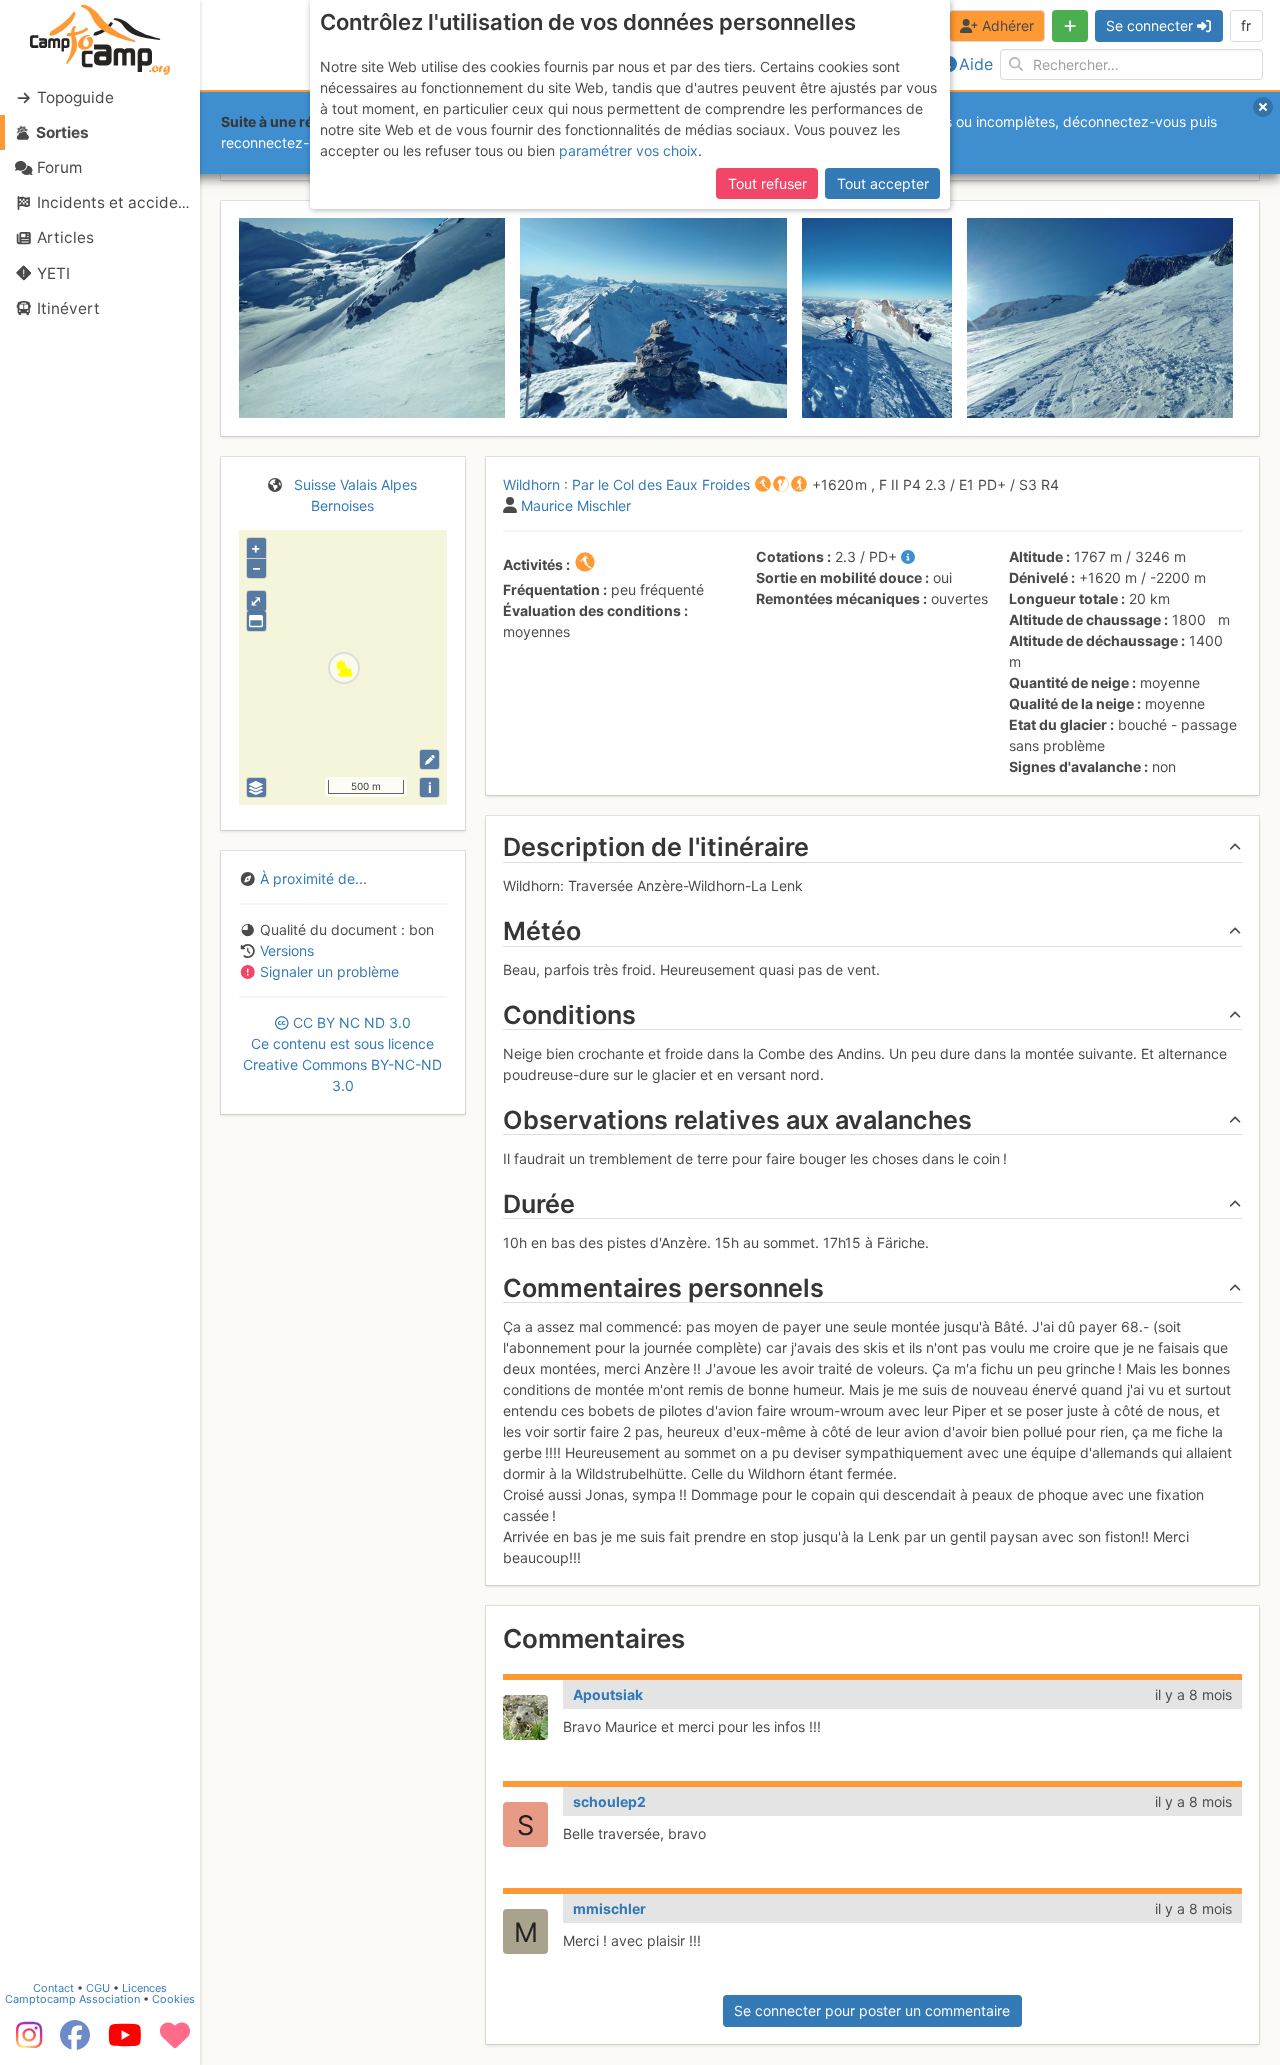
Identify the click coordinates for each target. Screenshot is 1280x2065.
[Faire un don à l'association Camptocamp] (175, 2042)
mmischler (609, 1908)
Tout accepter (883, 183)
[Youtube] (125, 2042)
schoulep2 (609, 1801)
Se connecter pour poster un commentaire (872, 2010)
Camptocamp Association (72, 1999)
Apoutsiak (608, 1694)
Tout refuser (767, 183)
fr (1246, 25)
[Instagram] (25, 2042)
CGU (98, 1988)
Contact (53, 1988)
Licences (144, 1988)
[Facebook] (75, 2042)
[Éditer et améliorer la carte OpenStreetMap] (429, 759)
